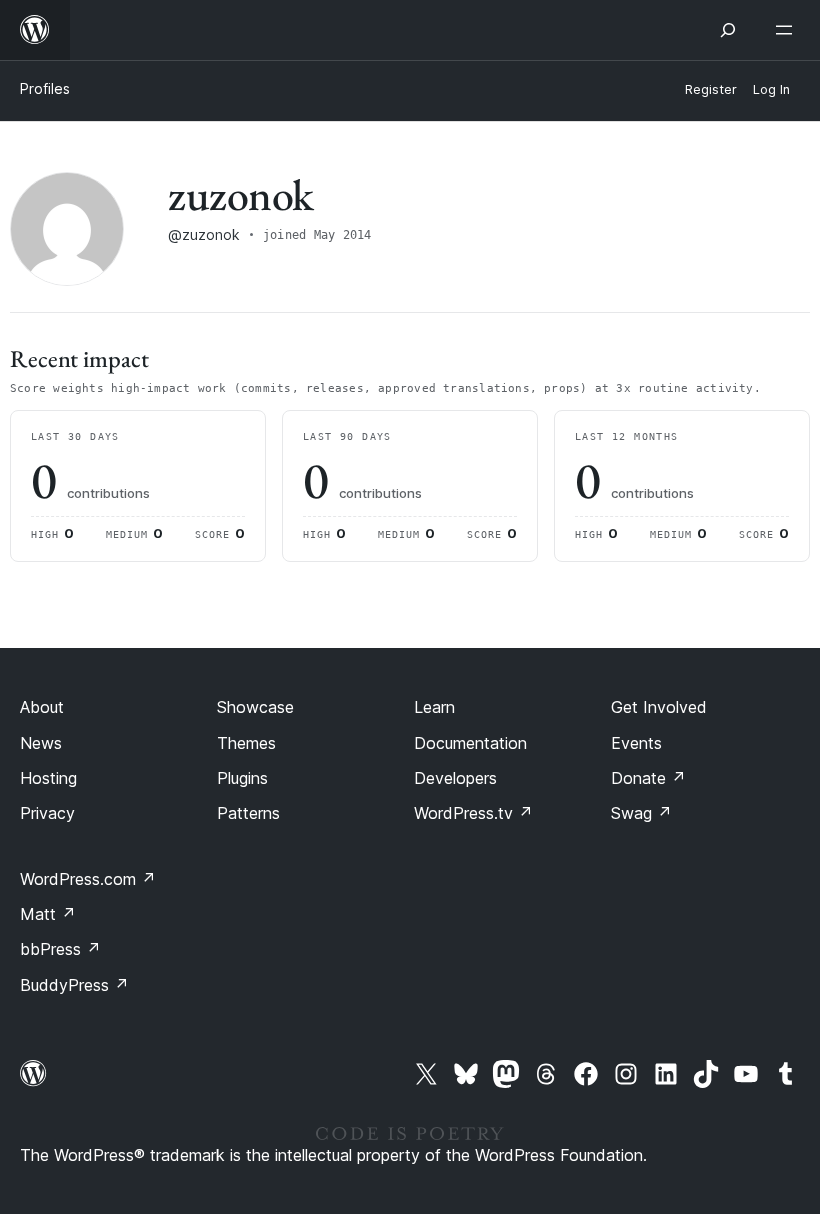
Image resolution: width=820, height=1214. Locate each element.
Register (711, 89)
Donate (648, 778)
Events (636, 743)
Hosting (48, 778)
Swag (641, 813)
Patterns (248, 813)
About (42, 707)
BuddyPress (74, 985)
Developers (455, 778)
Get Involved (659, 707)
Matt (48, 914)
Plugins (242, 778)
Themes (246, 743)
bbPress (60, 949)
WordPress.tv (473, 813)
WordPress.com (88, 879)
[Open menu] (788, 30)
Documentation (470, 743)
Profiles (45, 88)
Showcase (255, 707)
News (41, 743)
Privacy (47, 813)
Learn (434, 707)
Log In (771, 89)
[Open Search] (728, 30)
